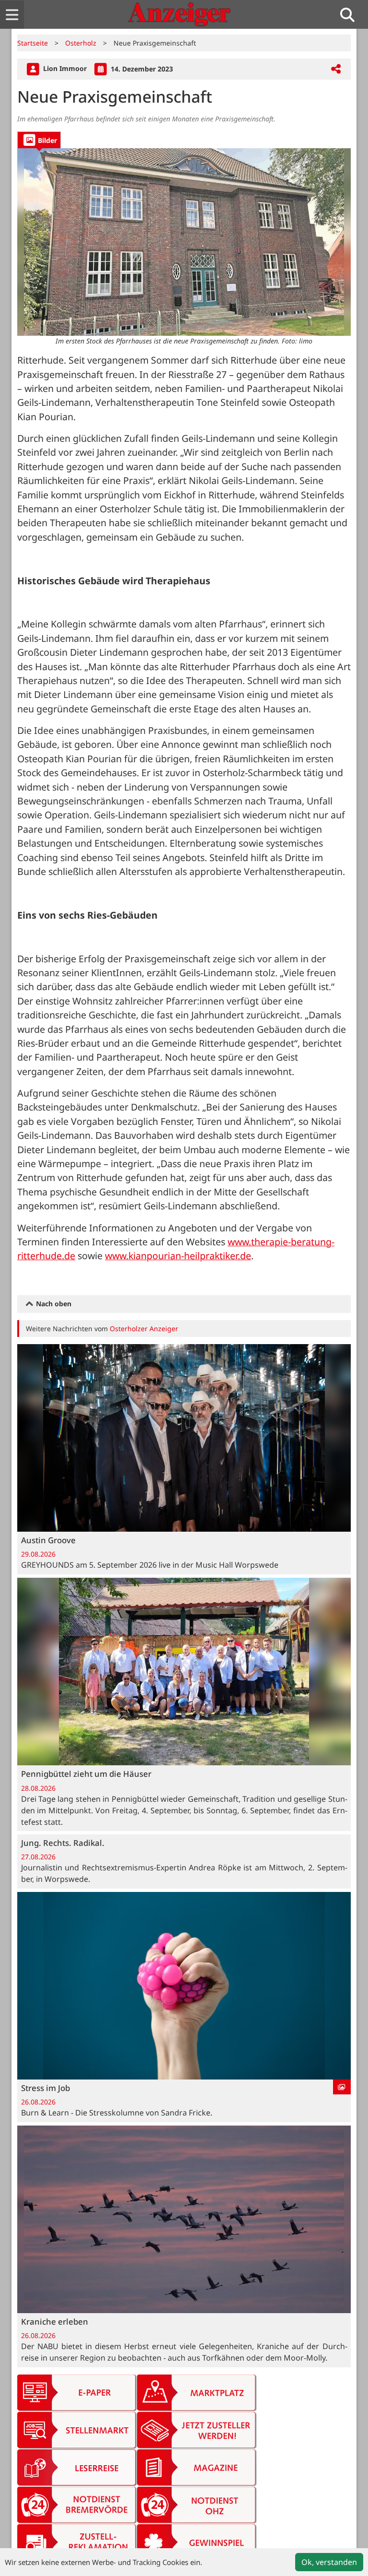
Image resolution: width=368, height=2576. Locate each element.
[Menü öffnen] (12, 15)
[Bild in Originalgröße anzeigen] (184, 242)
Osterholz (81, 43)
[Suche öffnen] (351, 15)
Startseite (33, 43)
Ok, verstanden (329, 2562)
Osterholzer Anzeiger (144, 1329)
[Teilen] (336, 69)
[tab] (39, 140)
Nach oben (53, 1304)
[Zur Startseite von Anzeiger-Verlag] (179, 14)
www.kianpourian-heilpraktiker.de (178, 1256)
